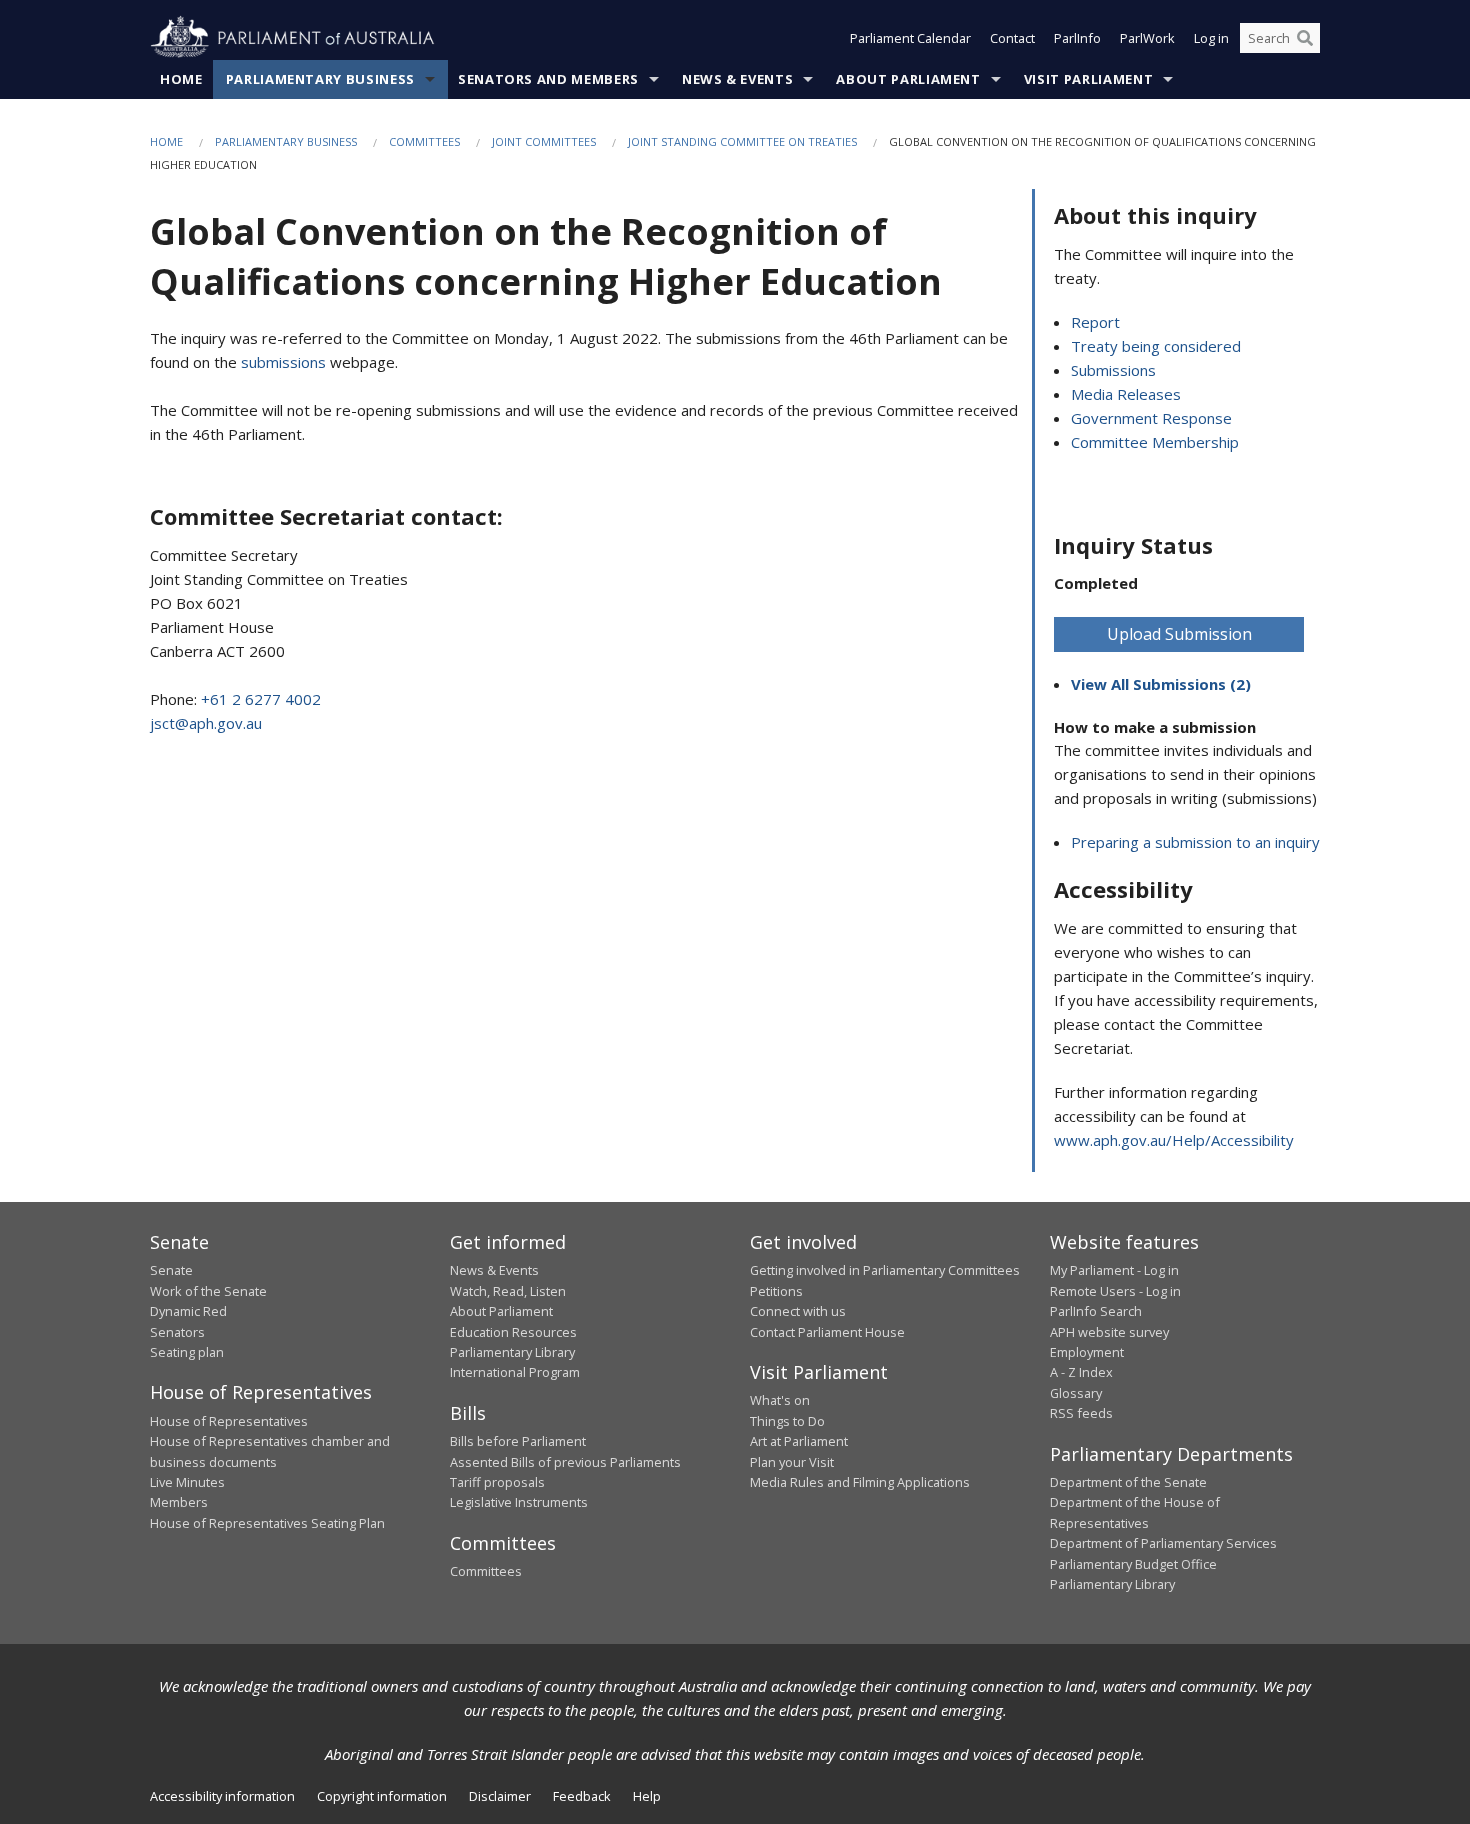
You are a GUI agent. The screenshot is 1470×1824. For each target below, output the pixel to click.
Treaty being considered (1156, 346)
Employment (1087, 1352)
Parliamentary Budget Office (1133, 1564)
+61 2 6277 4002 (261, 699)
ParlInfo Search (1096, 1311)
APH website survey (1109, 1332)
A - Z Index (1081, 1372)
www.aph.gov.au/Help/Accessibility (1174, 1140)
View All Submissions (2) (1161, 684)
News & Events (737, 79)
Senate (171, 1270)
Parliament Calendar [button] (910, 38)
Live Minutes (187, 1482)
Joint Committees (544, 141)
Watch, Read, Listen (508, 1291)
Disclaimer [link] (500, 1796)
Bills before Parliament (518, 1441)
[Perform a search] (1305, 38)
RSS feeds (1081, 1413)
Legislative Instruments (519, 1502)
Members (179, 1502)
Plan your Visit (792, 1462)
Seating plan (187, 1352)
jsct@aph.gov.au (206, 723)
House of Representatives (229, 1421)
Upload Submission (1179, 634)
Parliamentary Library (512, 1352)
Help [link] (647, 1796)
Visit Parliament (1088, 79)
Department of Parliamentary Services (1163, 1543)
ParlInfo (1077, 38)
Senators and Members (548, 79)
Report (1095, 322)
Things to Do (787, 1421)
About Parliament (908, 79)
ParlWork (1147, 38)
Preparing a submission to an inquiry (1195, 842)
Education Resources (513, 1332)
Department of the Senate (1128, 1482)
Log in (1211, 38)
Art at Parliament (799, 1441)
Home (181, 79)
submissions (283, 362)
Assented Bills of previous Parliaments (565, 1462)
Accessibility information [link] (222, 1796)
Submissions (1113, 370)
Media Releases (1126, 394)
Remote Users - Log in (1115, 1291)
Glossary (1076, 1393)
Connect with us (798, 1311)
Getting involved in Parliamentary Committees (885, 1270)
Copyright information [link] (382, 1796)
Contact (1012, 38)
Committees (424, 141)
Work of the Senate (208, 1291)
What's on (780, 1400)
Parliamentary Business (320, 79)
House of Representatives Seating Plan (267, 1523)
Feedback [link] (582, 1796)
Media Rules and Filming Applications (860, 1482)
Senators (177, 1332)
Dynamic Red (188, 1311)
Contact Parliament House (827, 1332)
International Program (515, 1372)
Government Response (1151, 418)
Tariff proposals (497, 1482)
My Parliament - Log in (1114, 1270)
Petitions (776, 1291)
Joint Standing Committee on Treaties (742, 141)
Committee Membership (1155, 442)
